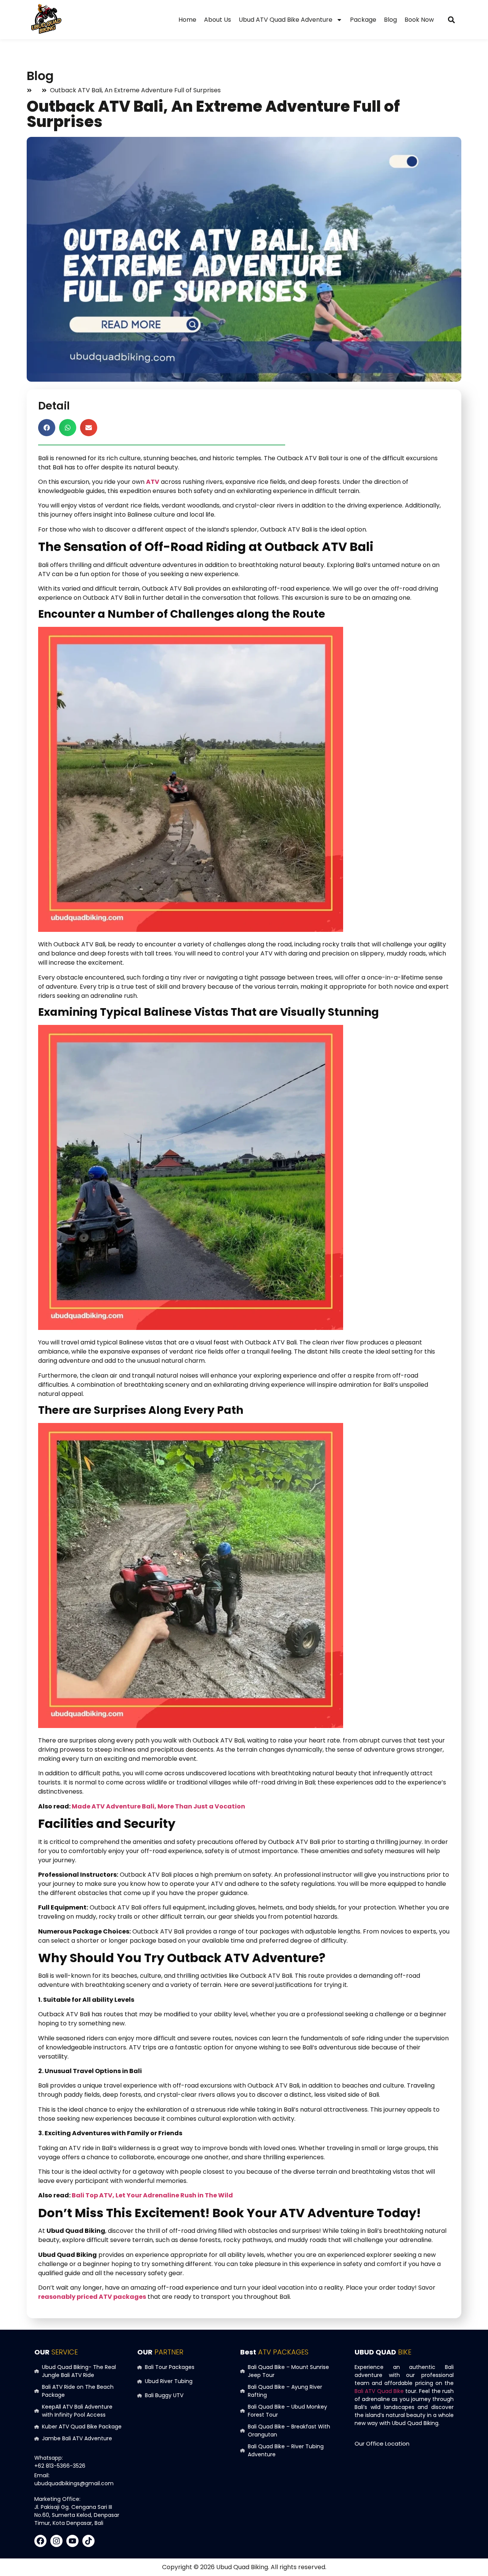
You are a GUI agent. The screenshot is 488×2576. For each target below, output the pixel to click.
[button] (451, 20)
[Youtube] (72, 2541)
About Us (218, 20)
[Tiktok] (88, 2541)
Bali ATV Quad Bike (379, 2391)
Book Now (419, 20)
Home (187, 20)
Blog (390, 20)
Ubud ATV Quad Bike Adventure (286, 20)
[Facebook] (40, 2541)
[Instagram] (56, 2541)
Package (363, 20)
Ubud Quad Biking (242, 2567)
